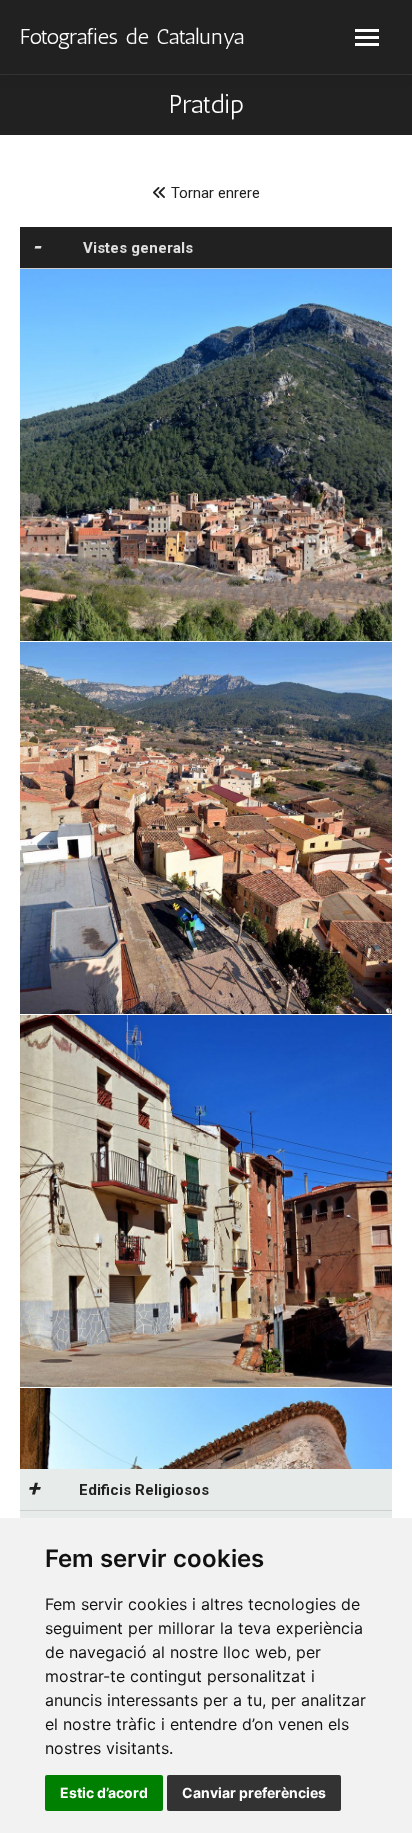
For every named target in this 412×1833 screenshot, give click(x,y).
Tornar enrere (213, 193)
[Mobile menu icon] (367, 37)
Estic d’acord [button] (104, 1792)
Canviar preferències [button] (254, 1792)
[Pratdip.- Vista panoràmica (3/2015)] (206, 455)
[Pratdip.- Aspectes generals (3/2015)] (206, 1201)
